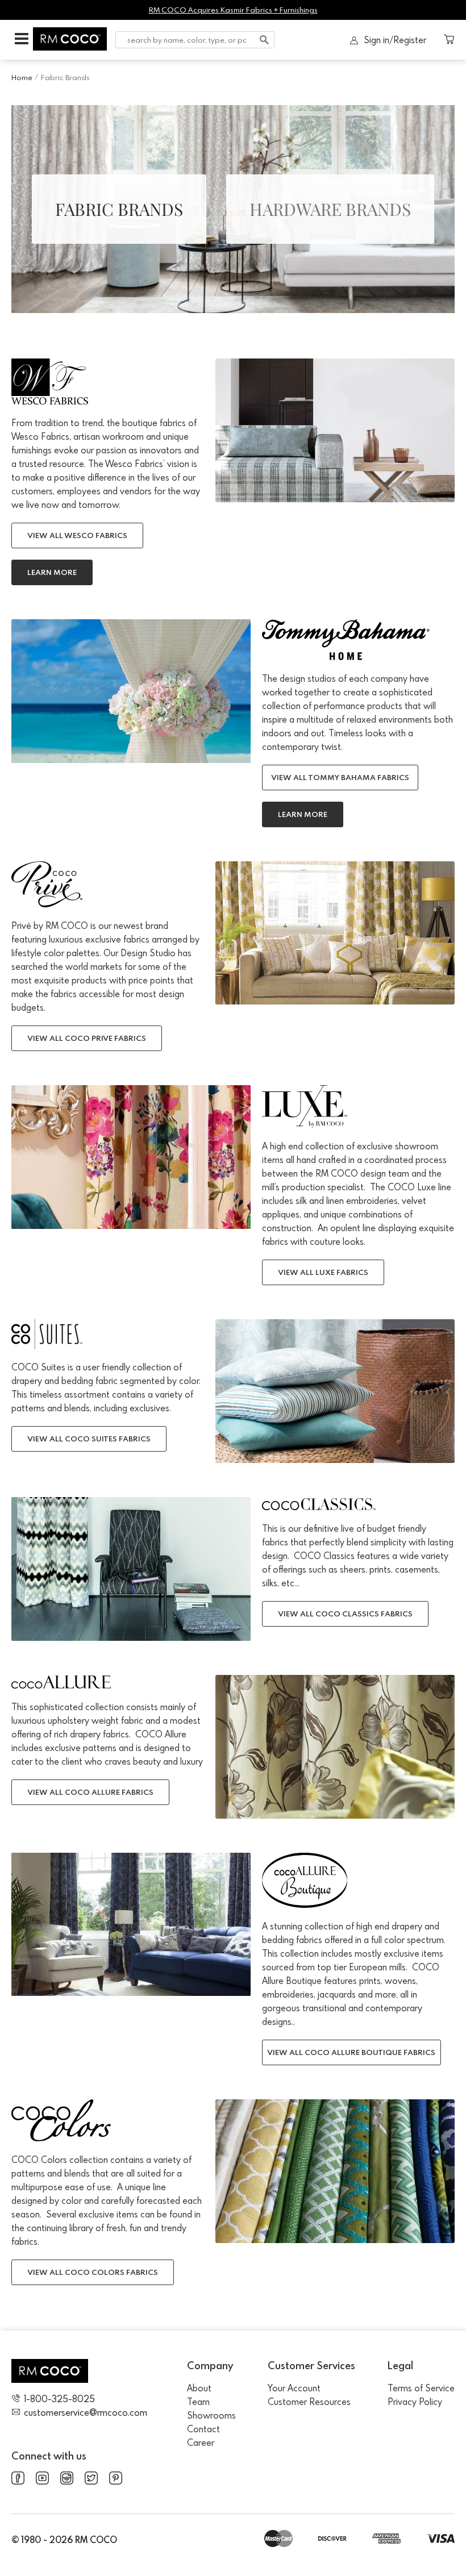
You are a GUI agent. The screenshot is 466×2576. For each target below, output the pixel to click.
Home (22, 77)
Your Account (294, 2388)
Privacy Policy (415, 2402)
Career (201, 2442)
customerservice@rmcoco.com (86, 2412)
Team (198, 2402)
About (199, 2388)
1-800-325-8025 (59, 2399)
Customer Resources (309, 2402)
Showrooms (211, 2415)
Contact (203, 2429)
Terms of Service (421, 2388)
